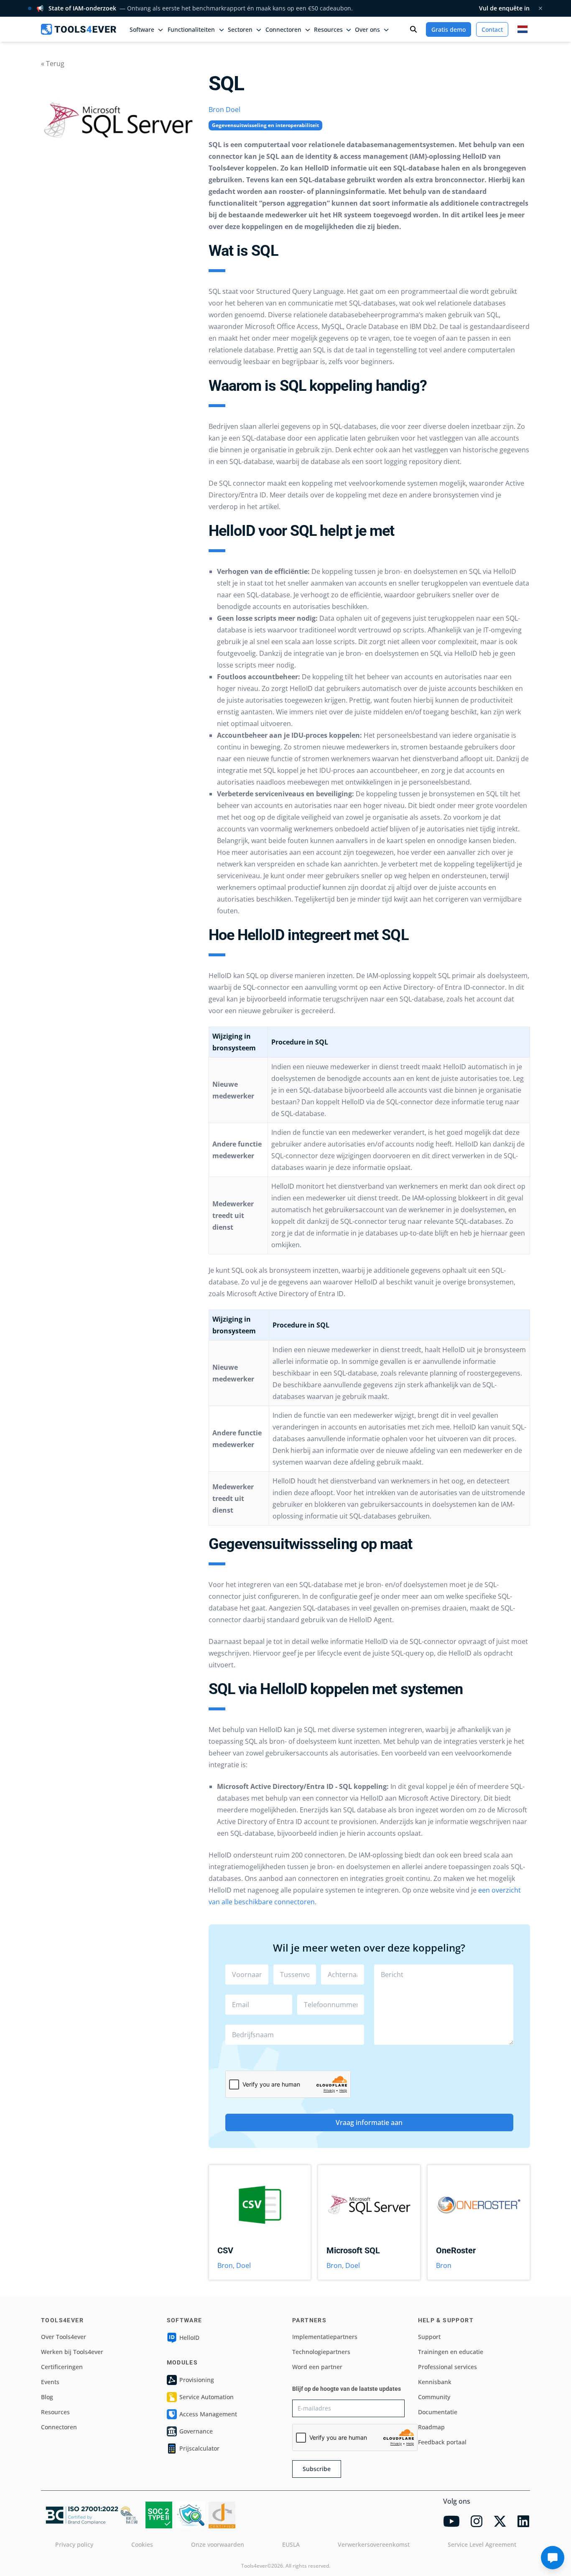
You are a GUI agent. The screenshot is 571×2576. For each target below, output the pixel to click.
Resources (55, 2412)
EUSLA (291, 2544)
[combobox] (295, 2035)
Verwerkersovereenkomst (374, 2544)
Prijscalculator (199, 2448)
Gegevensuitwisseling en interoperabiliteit (265, 125)
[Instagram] (477, 2521)
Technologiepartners (321, 2352)
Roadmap (431, 2427)
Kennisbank (435, 2382)
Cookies (142, 2544)
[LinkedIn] (523, 2521)
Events (50, 2382)
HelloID (189, 2338)
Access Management (208, 2414)
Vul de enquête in (504, 8)
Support (429, 2337)
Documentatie (438, 2412)
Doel (233, 110)
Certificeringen (62, 2367)
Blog (47, 2397)
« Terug (53, 64)
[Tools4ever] (79, 29)
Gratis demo (449, 29)
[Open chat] (553, 2558)
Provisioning (197, 2380)
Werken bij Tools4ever (72, 2352)
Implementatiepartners (325, 2337)
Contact (492, 29)
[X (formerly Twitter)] (500, 2521)
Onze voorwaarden (218, 2544)
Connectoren (59, 2427)
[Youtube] (451, 2521)
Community (434, 2397)
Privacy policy (74, 2544)
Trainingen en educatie (451, 2352)
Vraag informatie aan (369, 2122)
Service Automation (206, 2397)
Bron (216, 110)
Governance (196, 2431)
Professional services (447, 2367)
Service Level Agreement (482, 2544)
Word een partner (317, 2367)
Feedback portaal (442, 2442)
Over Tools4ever (64, 2337)
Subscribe (317, 2469)
